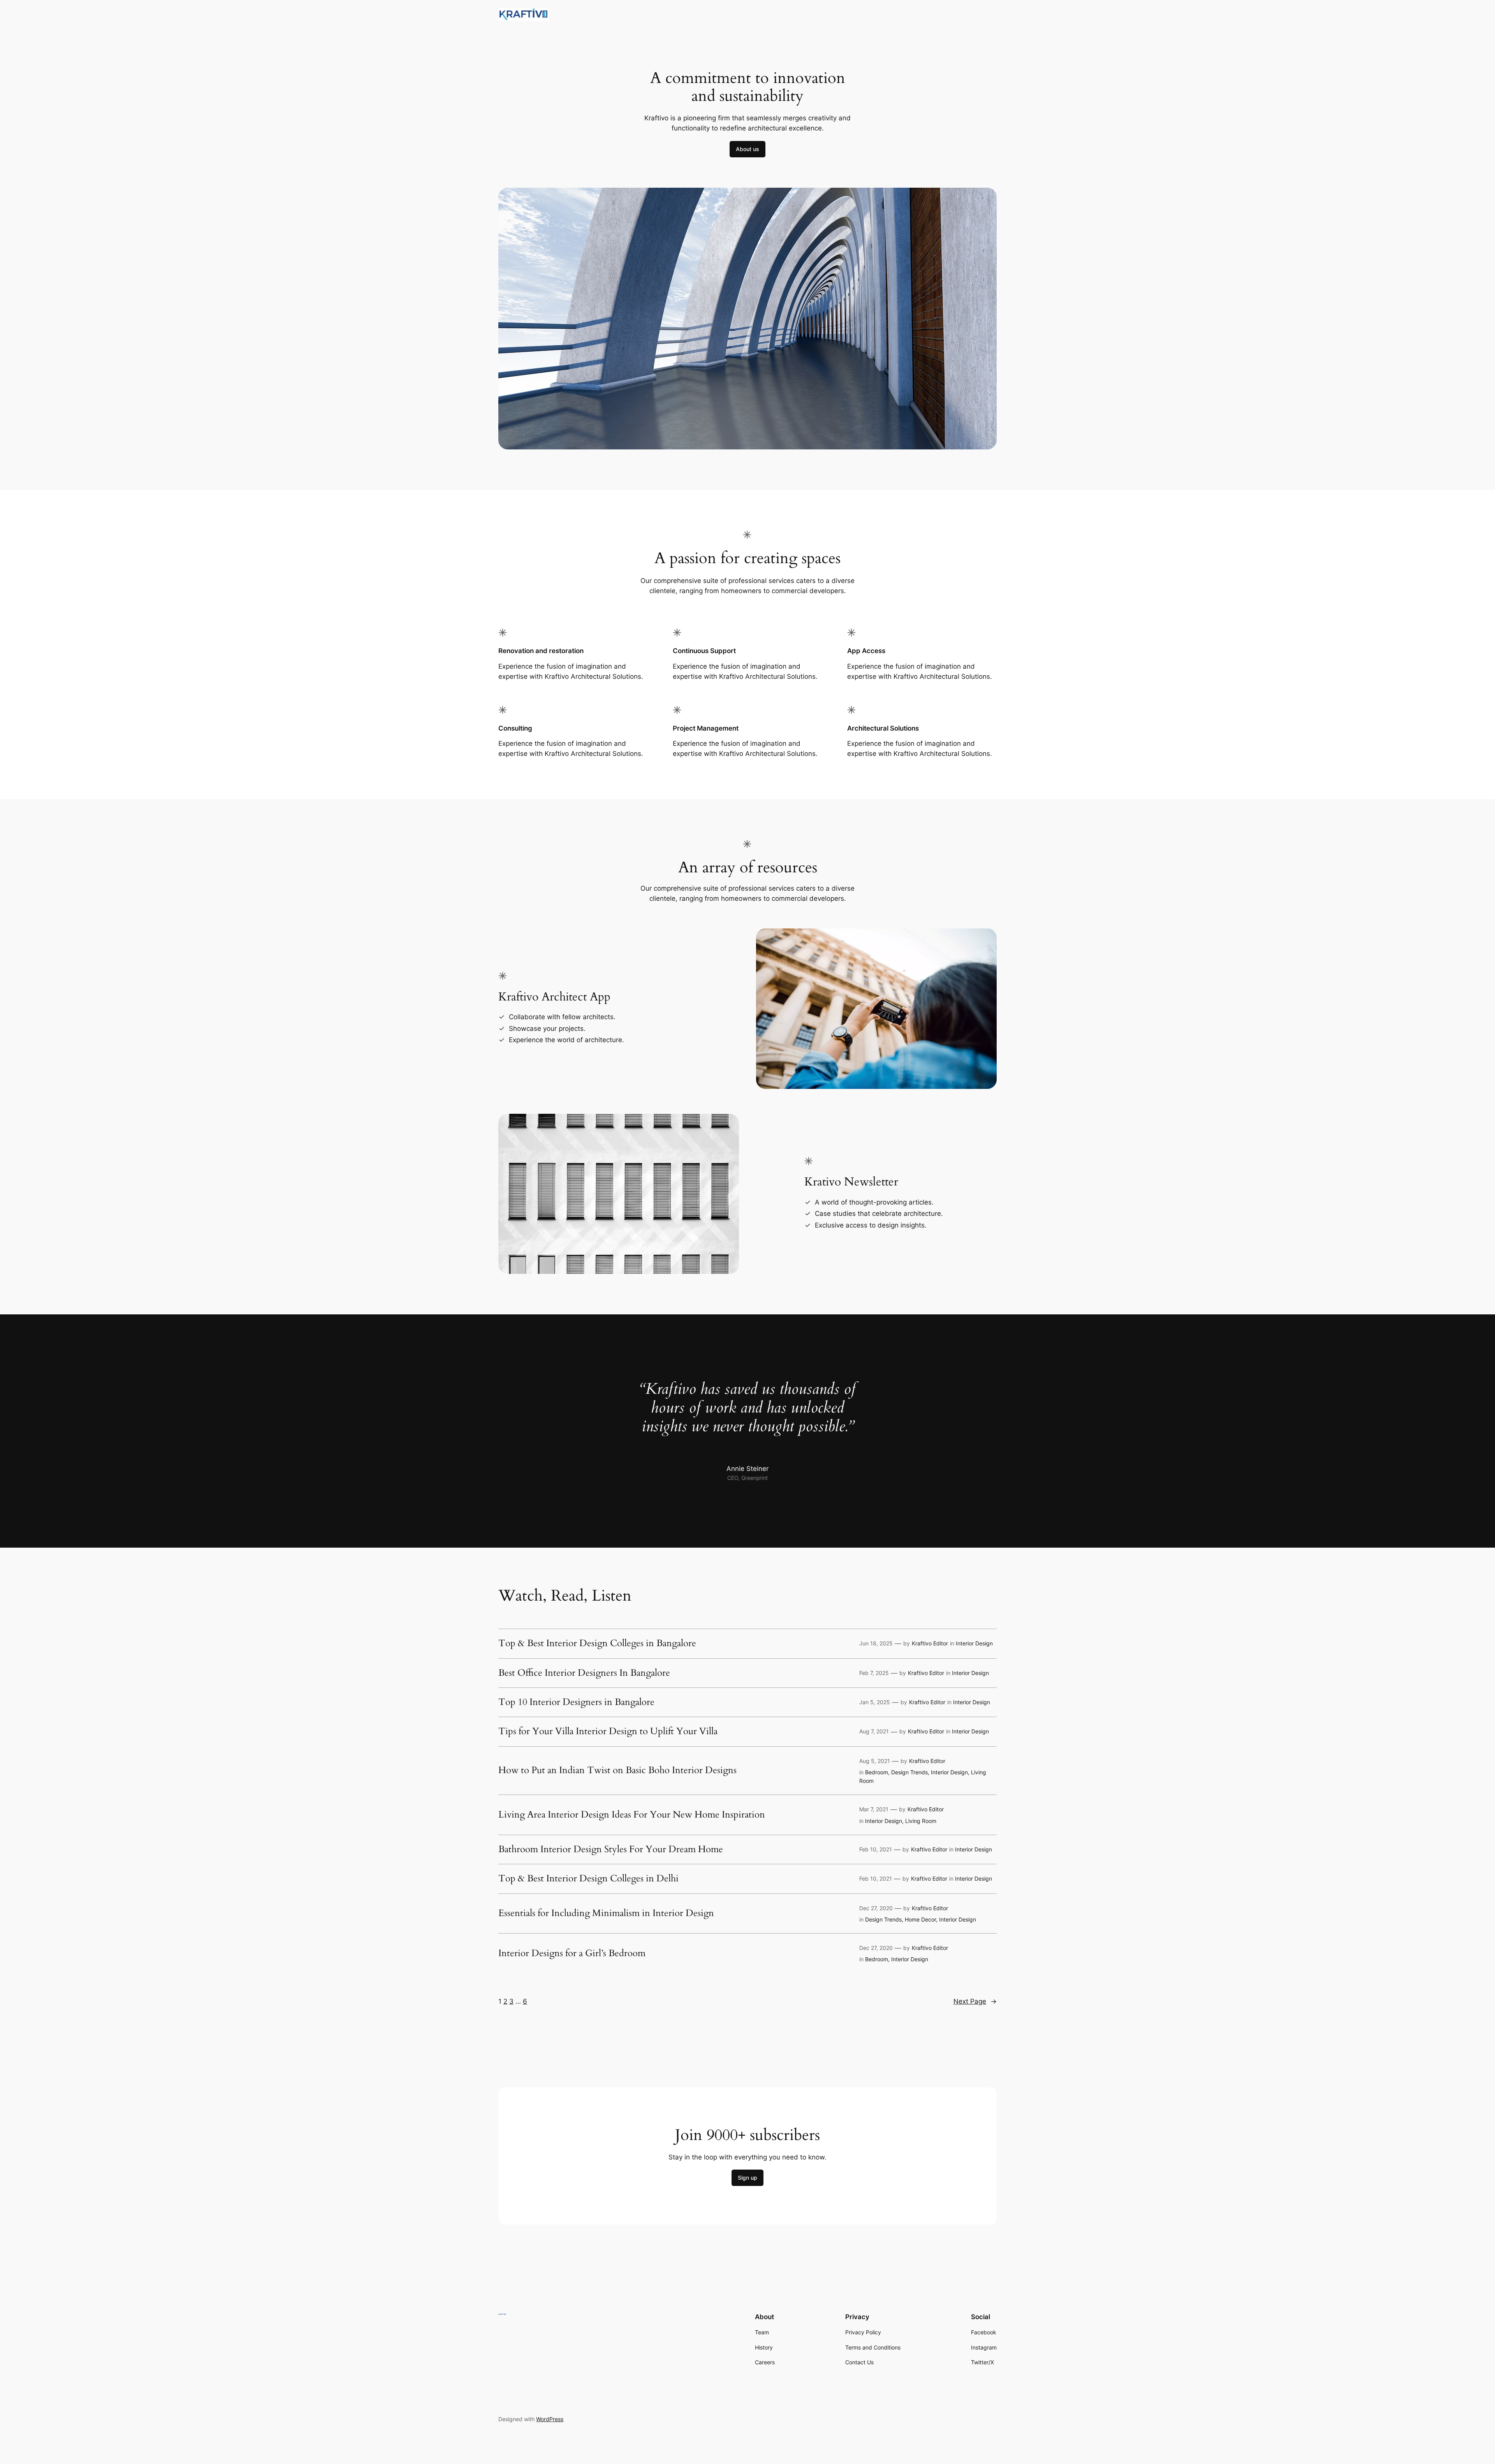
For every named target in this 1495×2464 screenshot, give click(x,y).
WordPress (550, 2419)
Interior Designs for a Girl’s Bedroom (572, 1953)
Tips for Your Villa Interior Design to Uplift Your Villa (608, 1731)
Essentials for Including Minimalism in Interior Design (606, 1913)
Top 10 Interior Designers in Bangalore (576, 1702)
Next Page (975, 2001)
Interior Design (974, 1643)
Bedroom (877, 1772)
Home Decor (920, 1919)
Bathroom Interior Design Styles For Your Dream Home (611, 1849)
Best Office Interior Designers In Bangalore (584, 1673)
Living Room (921, 1821)
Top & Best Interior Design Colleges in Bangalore (597, 1643)
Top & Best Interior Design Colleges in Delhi (588, 1879)
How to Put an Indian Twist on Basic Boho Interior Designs (617, 1770)
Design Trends (909, 1772)
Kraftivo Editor (930, 1643)
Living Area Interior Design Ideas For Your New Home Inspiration (632, 1815)
